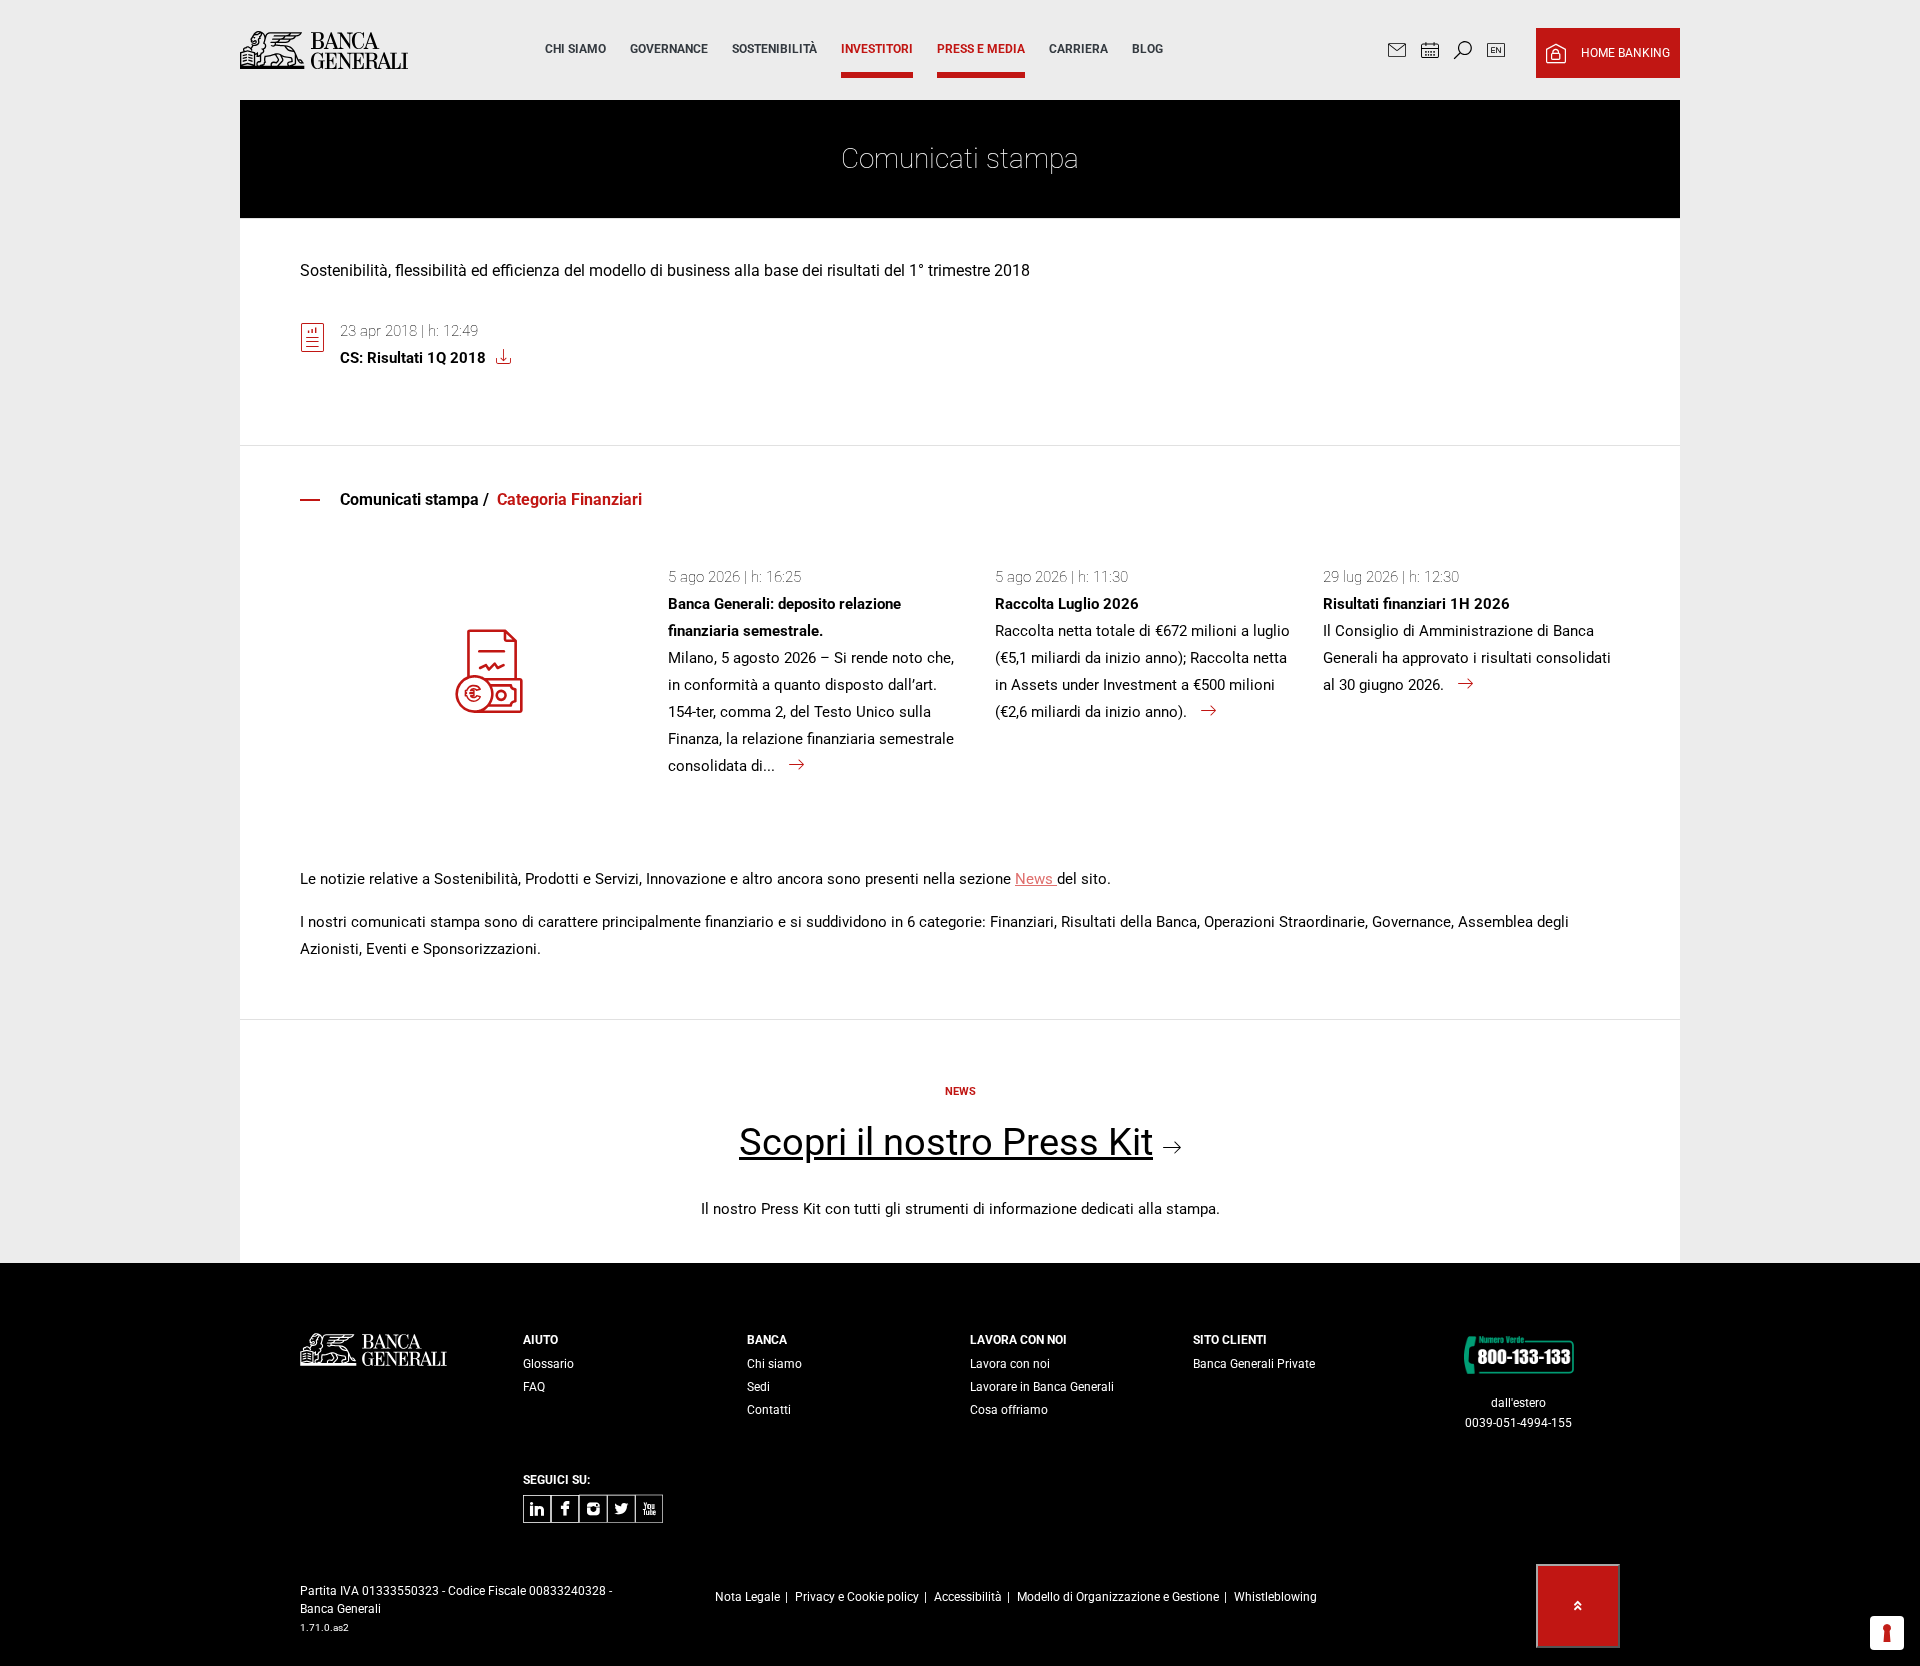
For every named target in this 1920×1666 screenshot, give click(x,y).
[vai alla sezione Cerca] (1463, 52)
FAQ (534, 1387)
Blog (1147, 49)
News (1036, 879)
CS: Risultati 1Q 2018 (413, 358)
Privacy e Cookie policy (857, 1597)
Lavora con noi (1010, 1364)
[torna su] (1578, 1606)
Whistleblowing (1275, 1597)
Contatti (769, 1410)
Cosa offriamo (1009, 1410)
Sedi (758, 1387)
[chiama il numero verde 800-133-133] (1518, 1354)
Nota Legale (747, 1597)
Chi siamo (774, 1364)
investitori (877, 49)
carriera (1078, 49)
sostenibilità (774, 49)
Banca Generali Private (1254, 1364)
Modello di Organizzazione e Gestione (1118, 1597)
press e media (981, 49)
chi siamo (575, 49)
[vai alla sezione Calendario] (1430, 52)
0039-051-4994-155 (1518, 1423)
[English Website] (1496, 52)
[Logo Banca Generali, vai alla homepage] (364, 50)
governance (669, 49)
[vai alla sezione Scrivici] (1397, 52)
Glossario (548, 1364)
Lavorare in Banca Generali (1042, 1387)
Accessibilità (968, 1597)
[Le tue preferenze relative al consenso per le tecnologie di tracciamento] (1887, 1633)
